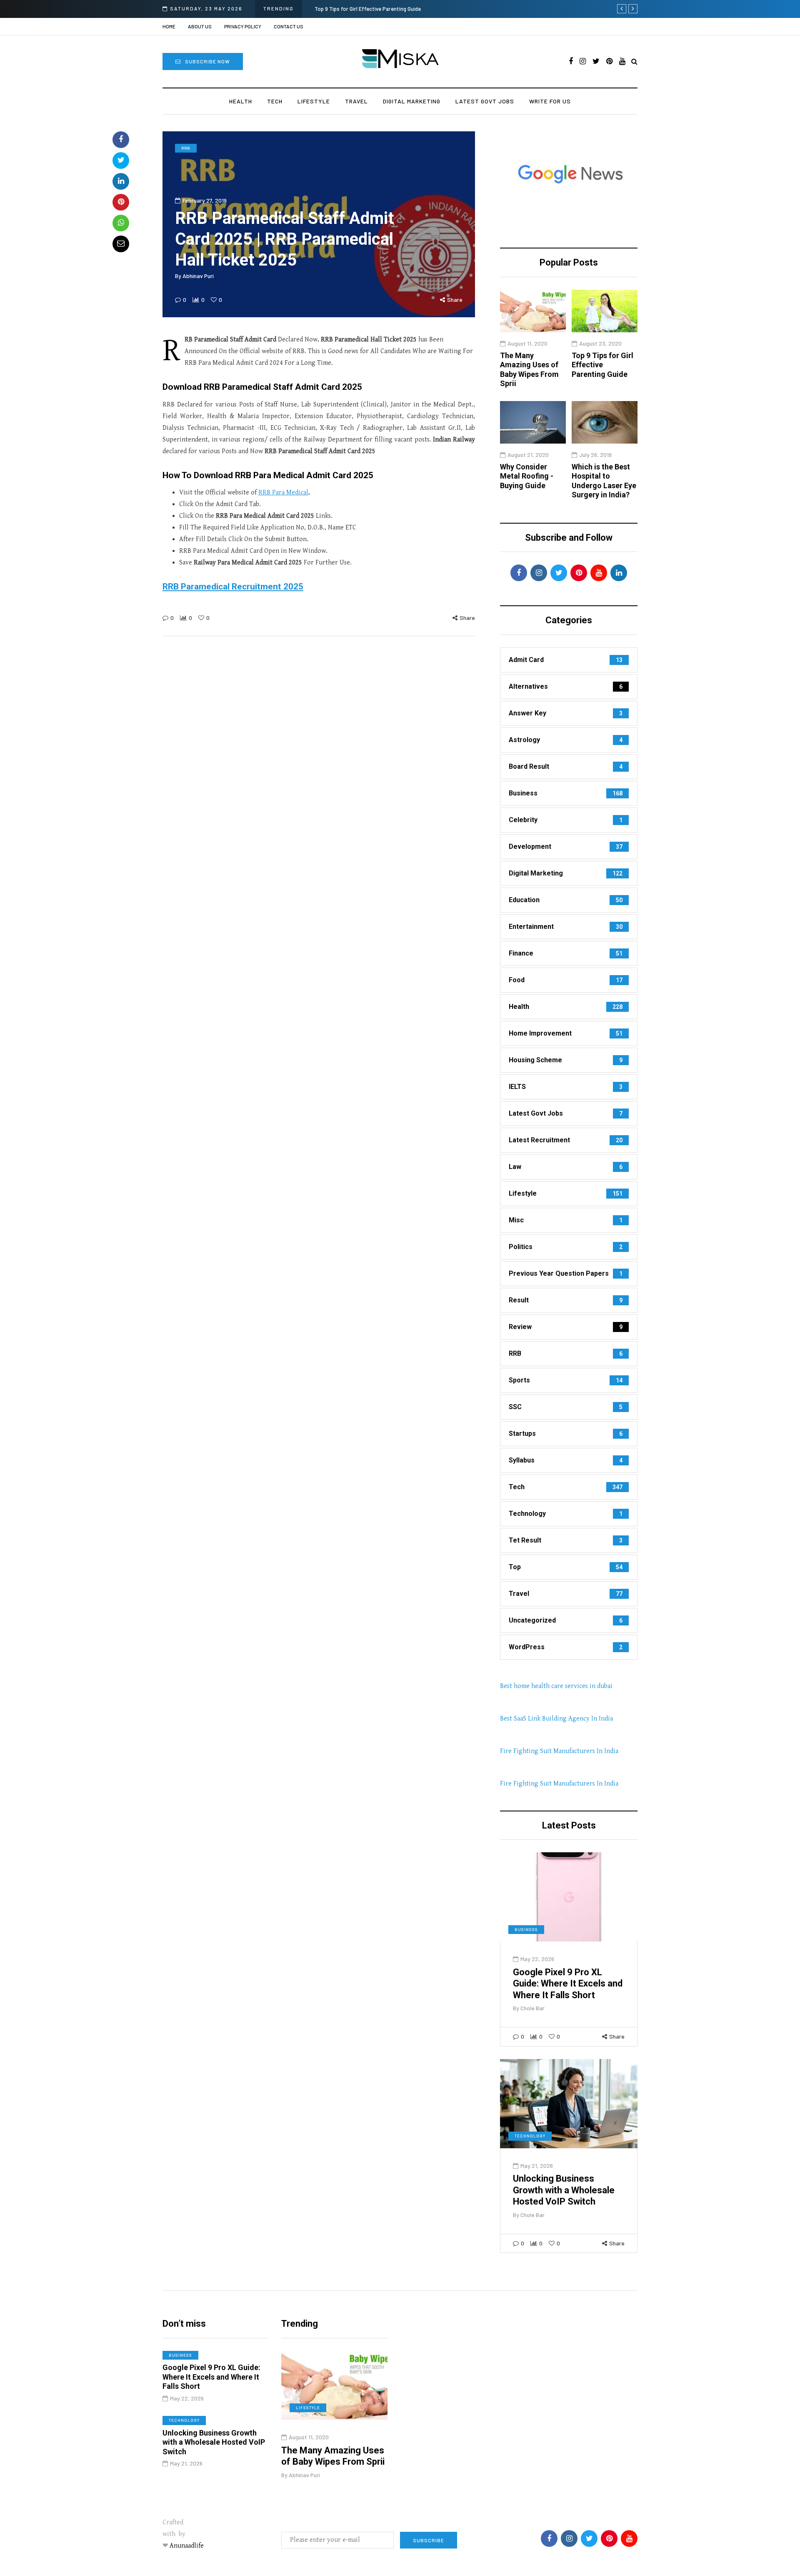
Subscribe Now (207, 61)
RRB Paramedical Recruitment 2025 (233, 587)
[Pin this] (121, 202)
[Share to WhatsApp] (121, 223)
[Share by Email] (121, 244)
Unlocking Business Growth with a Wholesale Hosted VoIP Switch (564, 2190)
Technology (530, 2136)
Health (241, 101)
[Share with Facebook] (121, 140)
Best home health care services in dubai (556, 1686)
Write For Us (550, 101)
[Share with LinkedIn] (121, 181)
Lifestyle (314, 101)
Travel (356, 101)
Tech (275, 101)
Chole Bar (532, 2008)
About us (200, 26)
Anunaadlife (187, 2546)
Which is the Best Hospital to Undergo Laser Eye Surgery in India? (604, 481)
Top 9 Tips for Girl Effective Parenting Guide (368, 9)
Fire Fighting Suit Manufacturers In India (559, 1751)
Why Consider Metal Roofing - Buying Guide (527, 476)
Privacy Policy (243, 26)
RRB (186, 148)
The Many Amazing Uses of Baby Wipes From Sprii (529, 370)
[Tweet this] (121, 161)
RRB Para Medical (283, 493)
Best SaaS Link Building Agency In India (556, 1719)
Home (169, 26)
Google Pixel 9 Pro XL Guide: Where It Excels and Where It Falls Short (568, 1984)
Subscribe (429, 2540)
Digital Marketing (412, 101)
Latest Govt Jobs (485, 101)
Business (526, 1929)
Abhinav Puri (198, 276)
